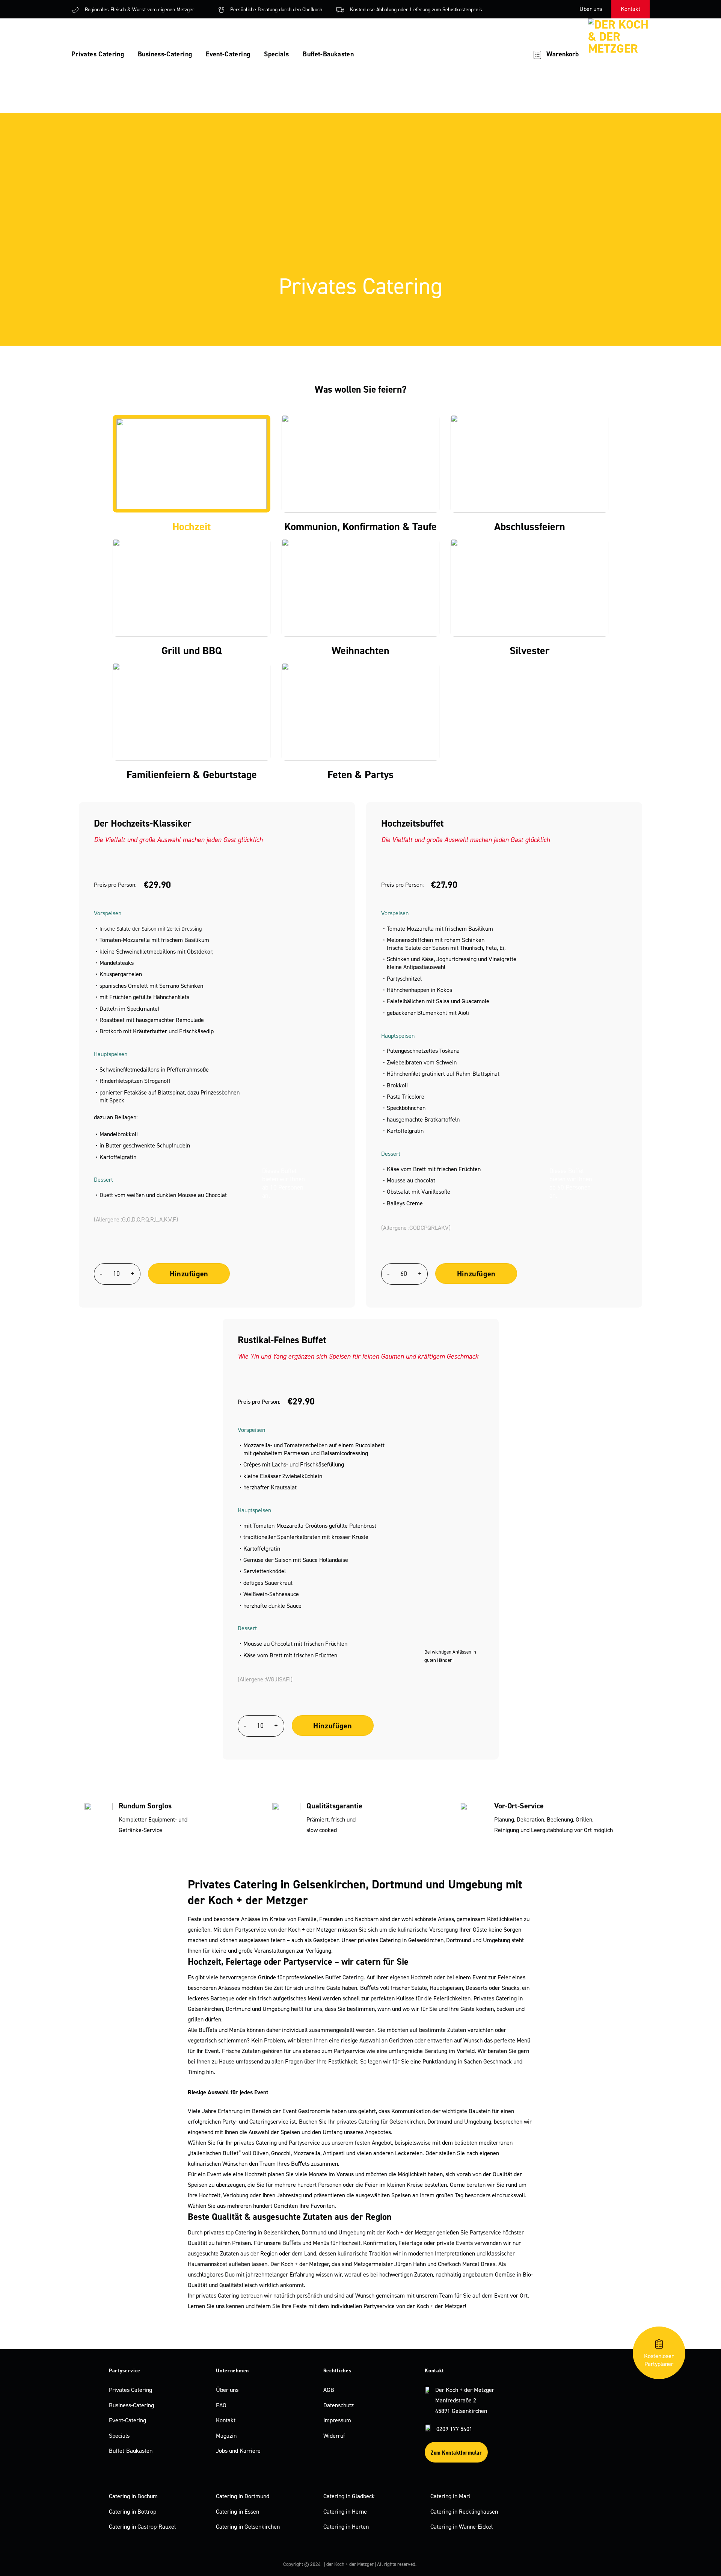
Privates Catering (98, 54)
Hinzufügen (189, 1274)
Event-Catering (228, 54)
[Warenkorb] (537, 54)
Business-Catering (165, 54)
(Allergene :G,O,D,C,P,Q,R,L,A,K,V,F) (136, 1219)
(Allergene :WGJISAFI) (265, 1679)
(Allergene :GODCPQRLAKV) (416, 1228)
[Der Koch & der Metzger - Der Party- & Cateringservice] (624, 54)
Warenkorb (563, 54)
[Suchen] (510, 54)
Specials (276, 54)
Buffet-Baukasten (328, 54)
